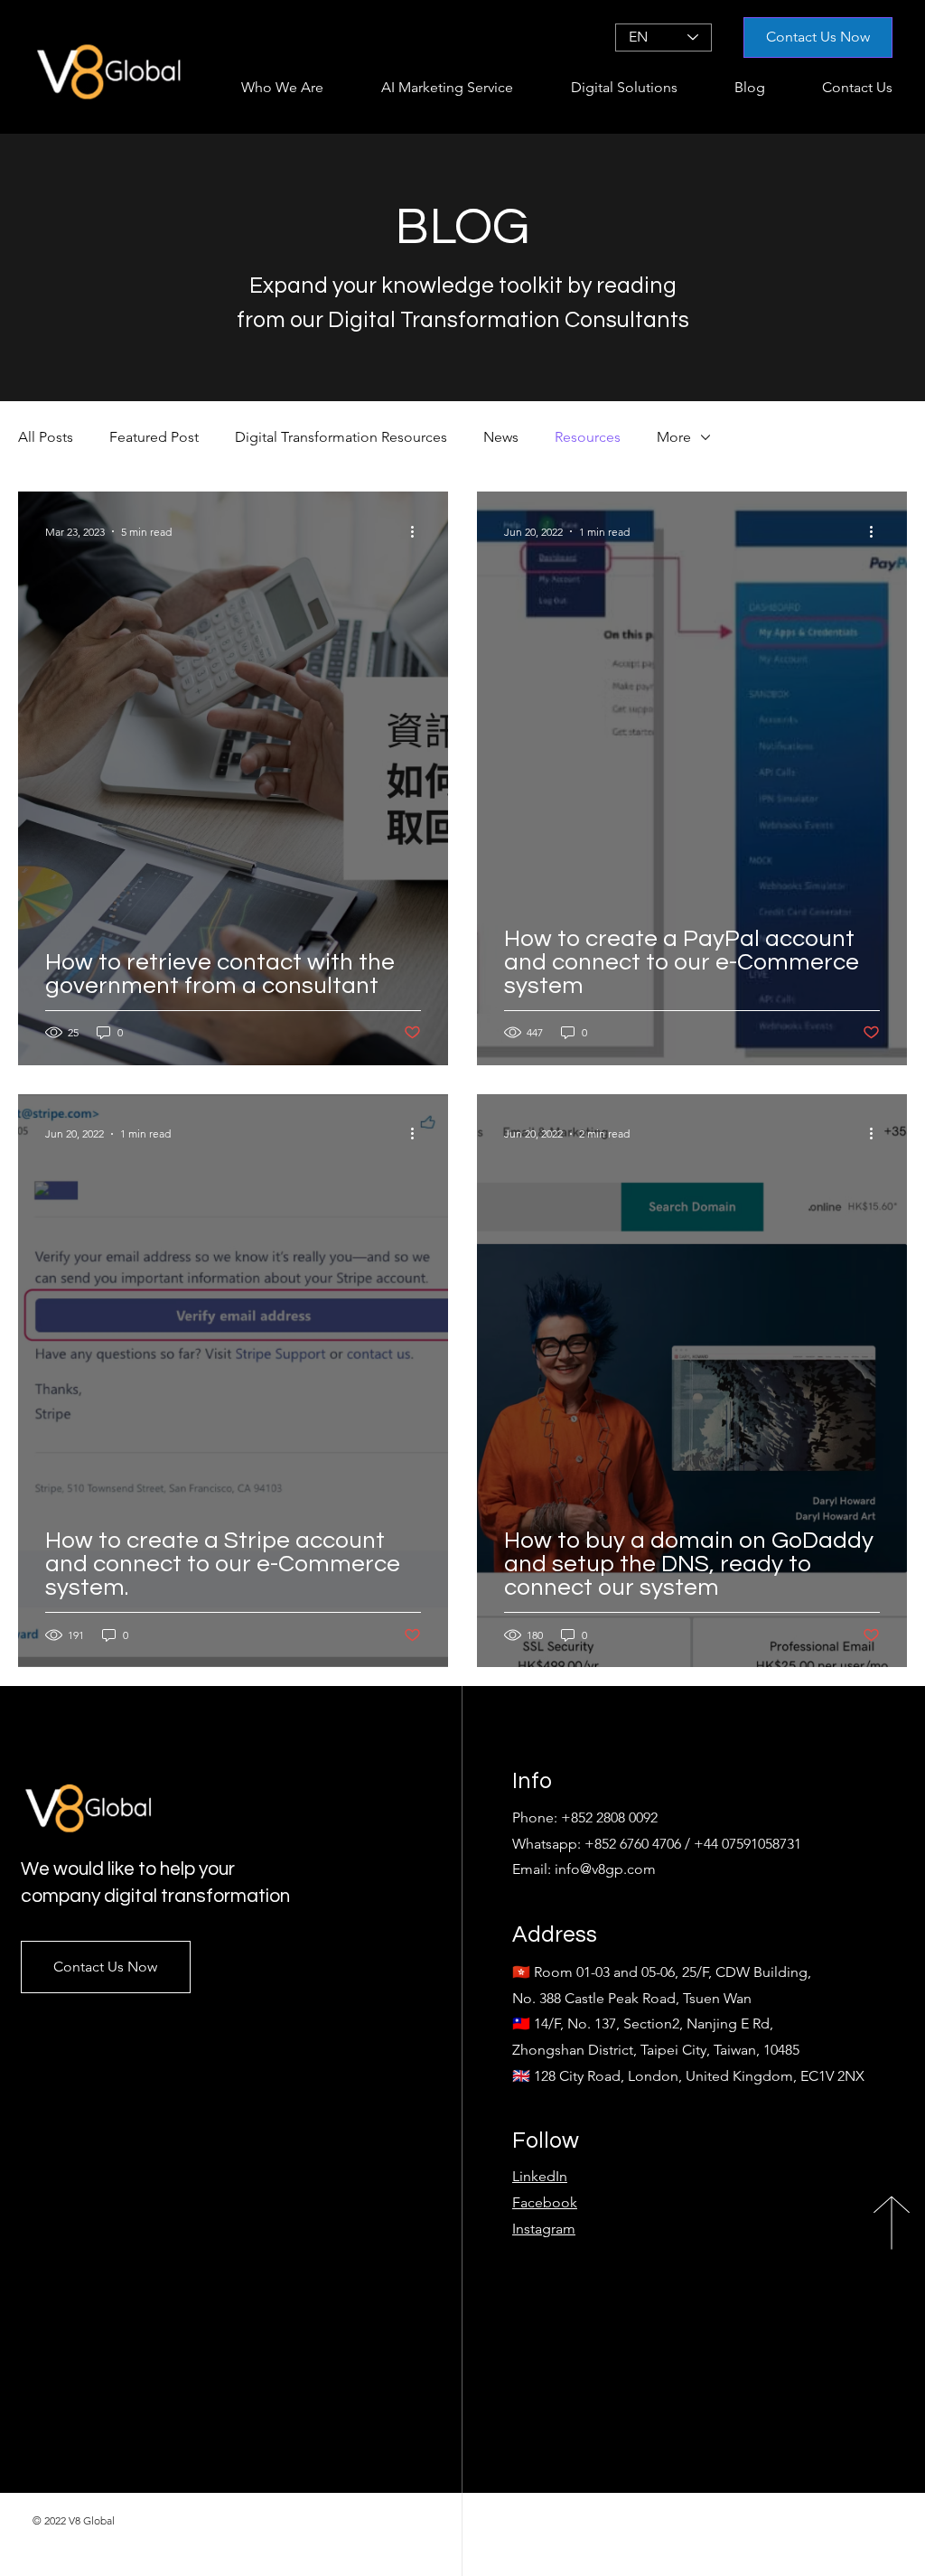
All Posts (46, 437)
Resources (588, 437)
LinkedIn (540, 2176)
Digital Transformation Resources (341, 437)
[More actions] (418, 531)
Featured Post (154, 437)
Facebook (545, 2202)
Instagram (544, 2229)
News (501, 437)
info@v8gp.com (605, 1869)
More (674, 437)
